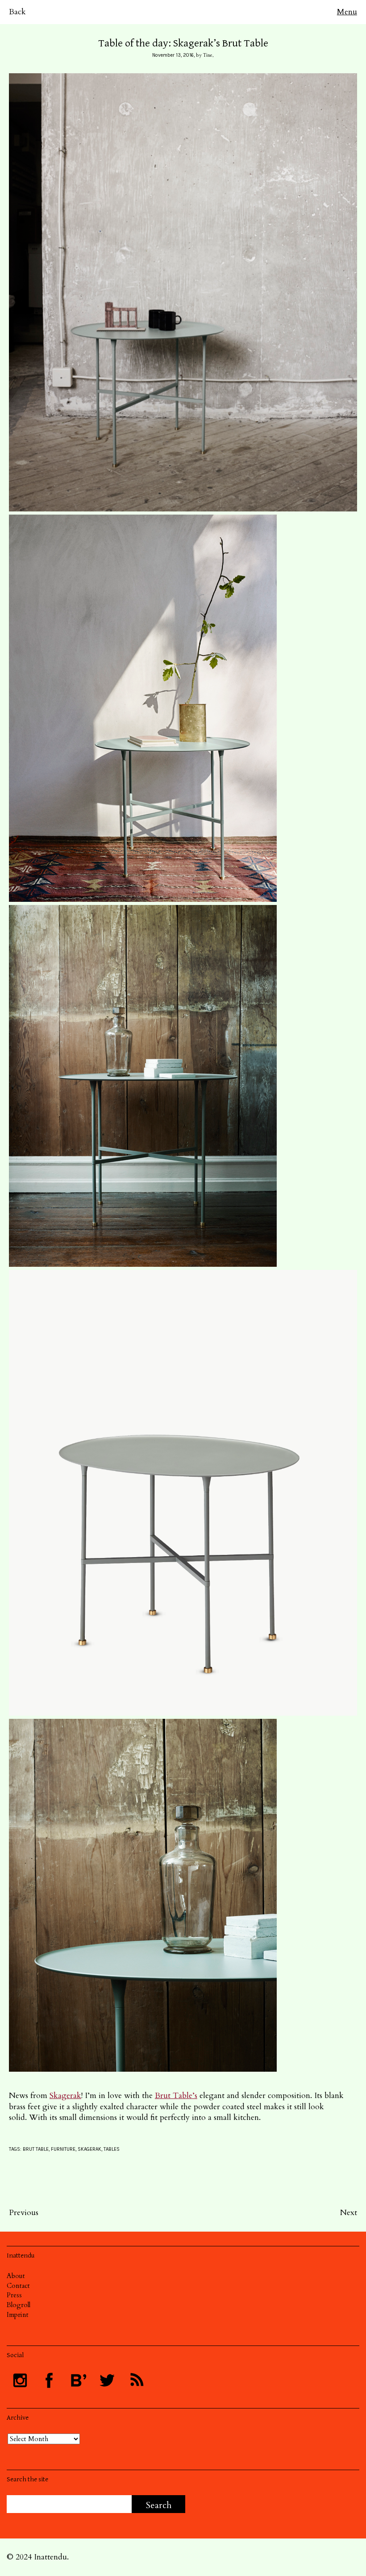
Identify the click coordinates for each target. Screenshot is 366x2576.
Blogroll (19, 2305)
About (16, 2276)
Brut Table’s (176, 2096)
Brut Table (36, 2149)
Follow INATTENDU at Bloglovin (78, 2380)
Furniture (63, 2149)
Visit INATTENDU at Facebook (49, 2380)
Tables (112, 2149)
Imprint (18, 2315)
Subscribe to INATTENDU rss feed (136, 2380)
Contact (18, 2286)
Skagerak (65, 2096)
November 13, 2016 (173, 55)
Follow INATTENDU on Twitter (107, 2380)
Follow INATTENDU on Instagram (20, 2380)
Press (14, 2295)
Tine (208, 55)
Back (17, 12)
